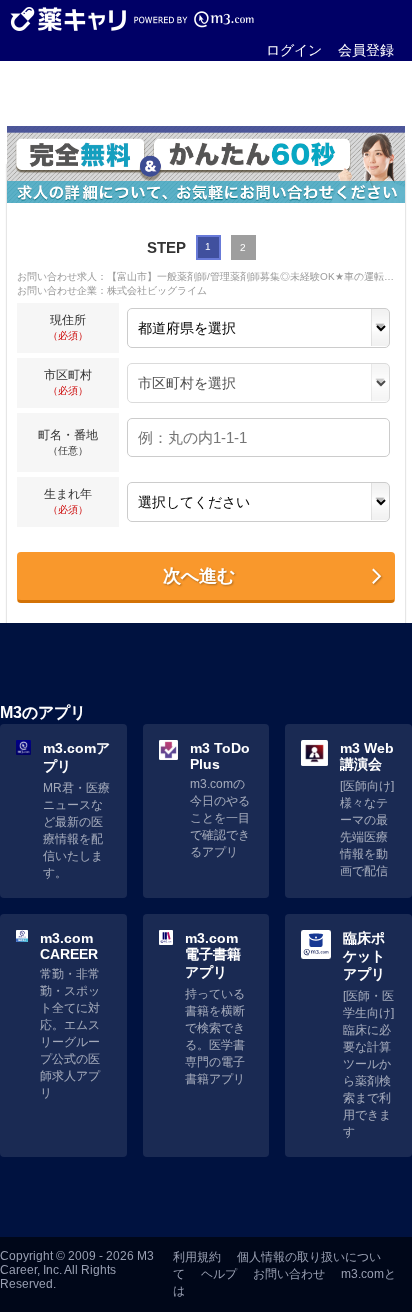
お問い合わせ (289, 1274)
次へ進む (199, 576)
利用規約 (197, 1257)
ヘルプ (219, 1274)
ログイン (294, 50)
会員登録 (366, 50)
